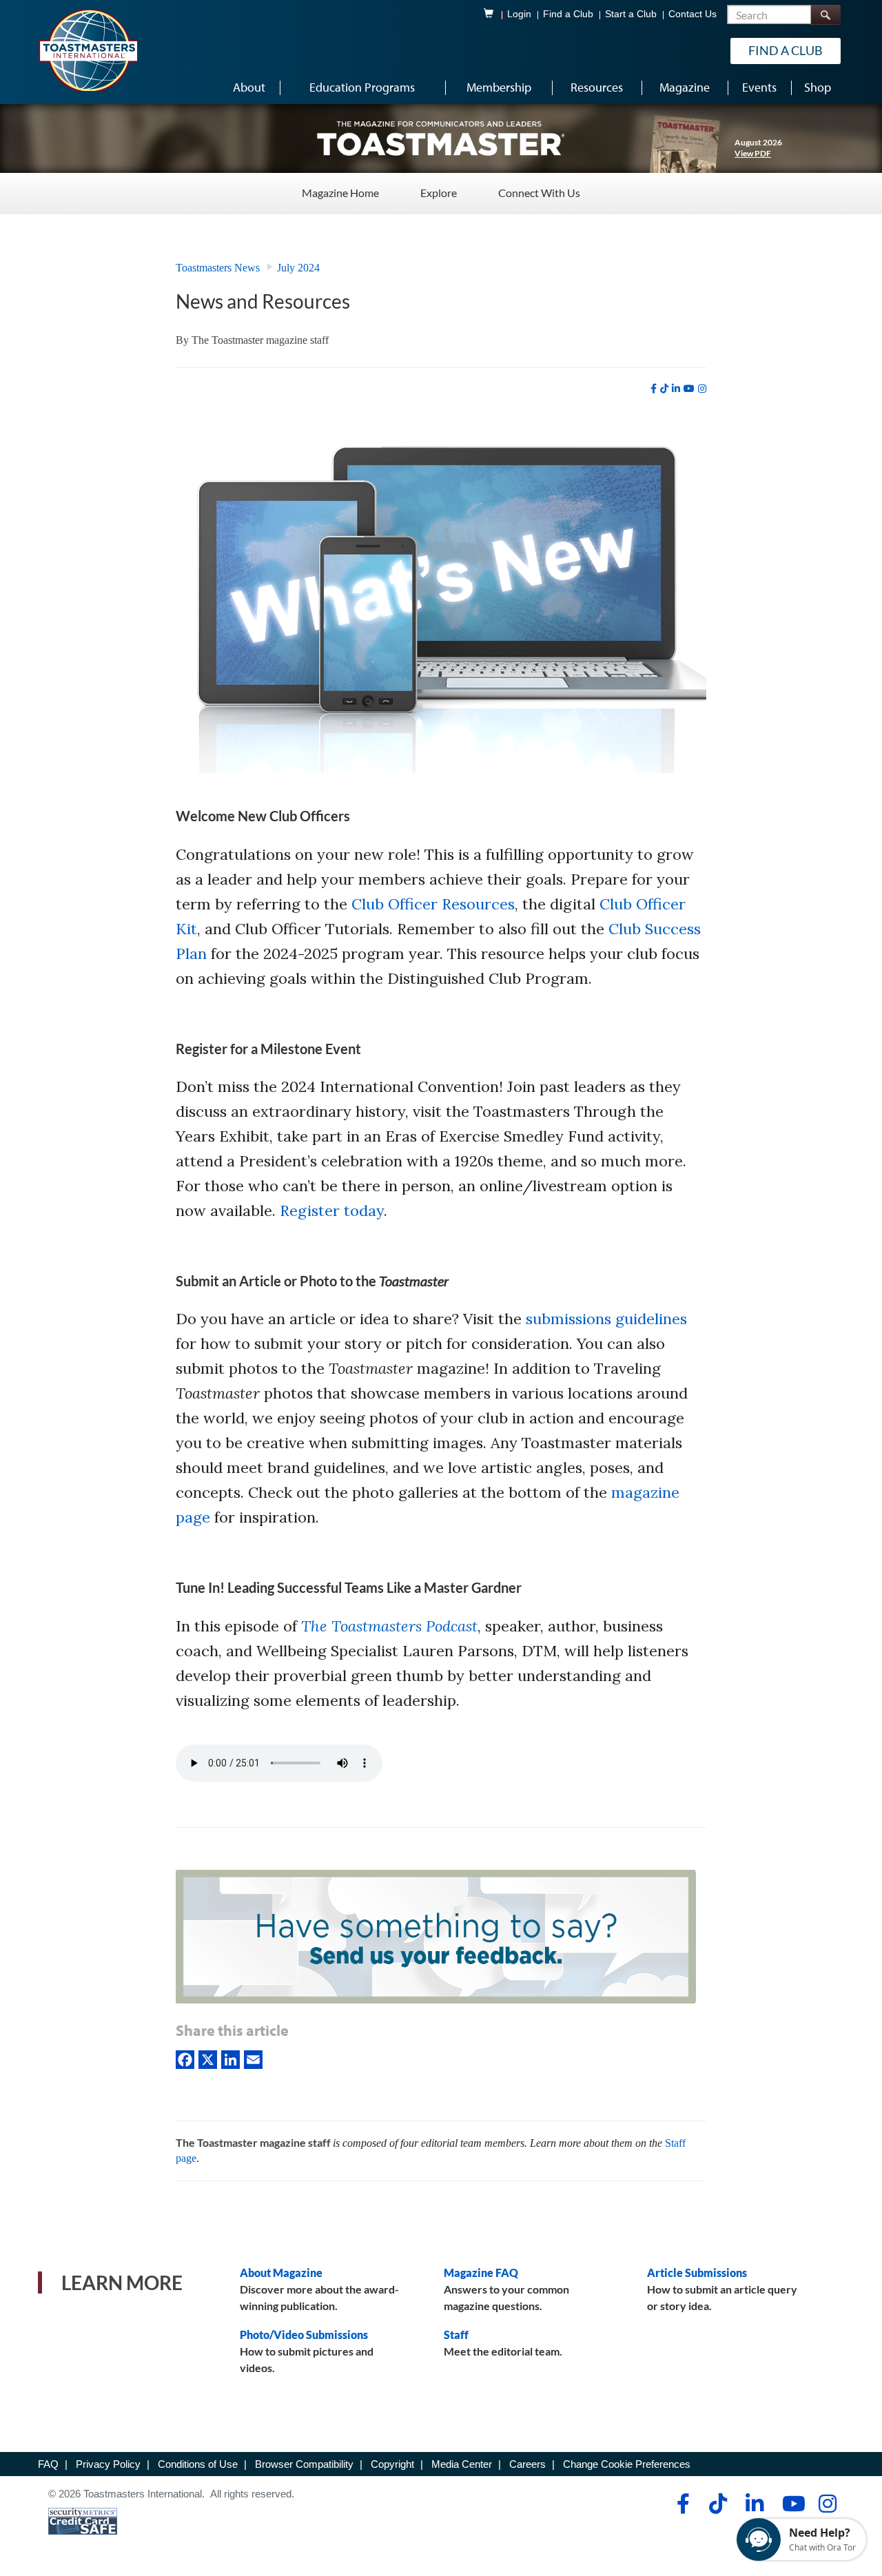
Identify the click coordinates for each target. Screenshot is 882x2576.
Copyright (392, 2464)
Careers (527, 2464)
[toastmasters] (441, 138)
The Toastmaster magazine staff (260, 340)
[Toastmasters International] (88, 50)
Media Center (462, 2464)
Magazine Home (340, 193)
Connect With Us (539, 193)
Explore (439, 193)
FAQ (48, 2464)
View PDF (753, 153)
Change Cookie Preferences (627, 2464)
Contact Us (693, 14)
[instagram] (702, 389)
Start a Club (631, 14)
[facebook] (654, 389)
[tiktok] (664, 389)
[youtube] (689, 389)
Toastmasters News (218, 268)
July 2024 (298, 268)
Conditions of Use (198, 2464)
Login (519, 14)
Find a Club (568, 14)
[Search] (825, 15)
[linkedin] (676, 389)
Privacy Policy (108, 2464)
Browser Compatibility (304, 2464)
